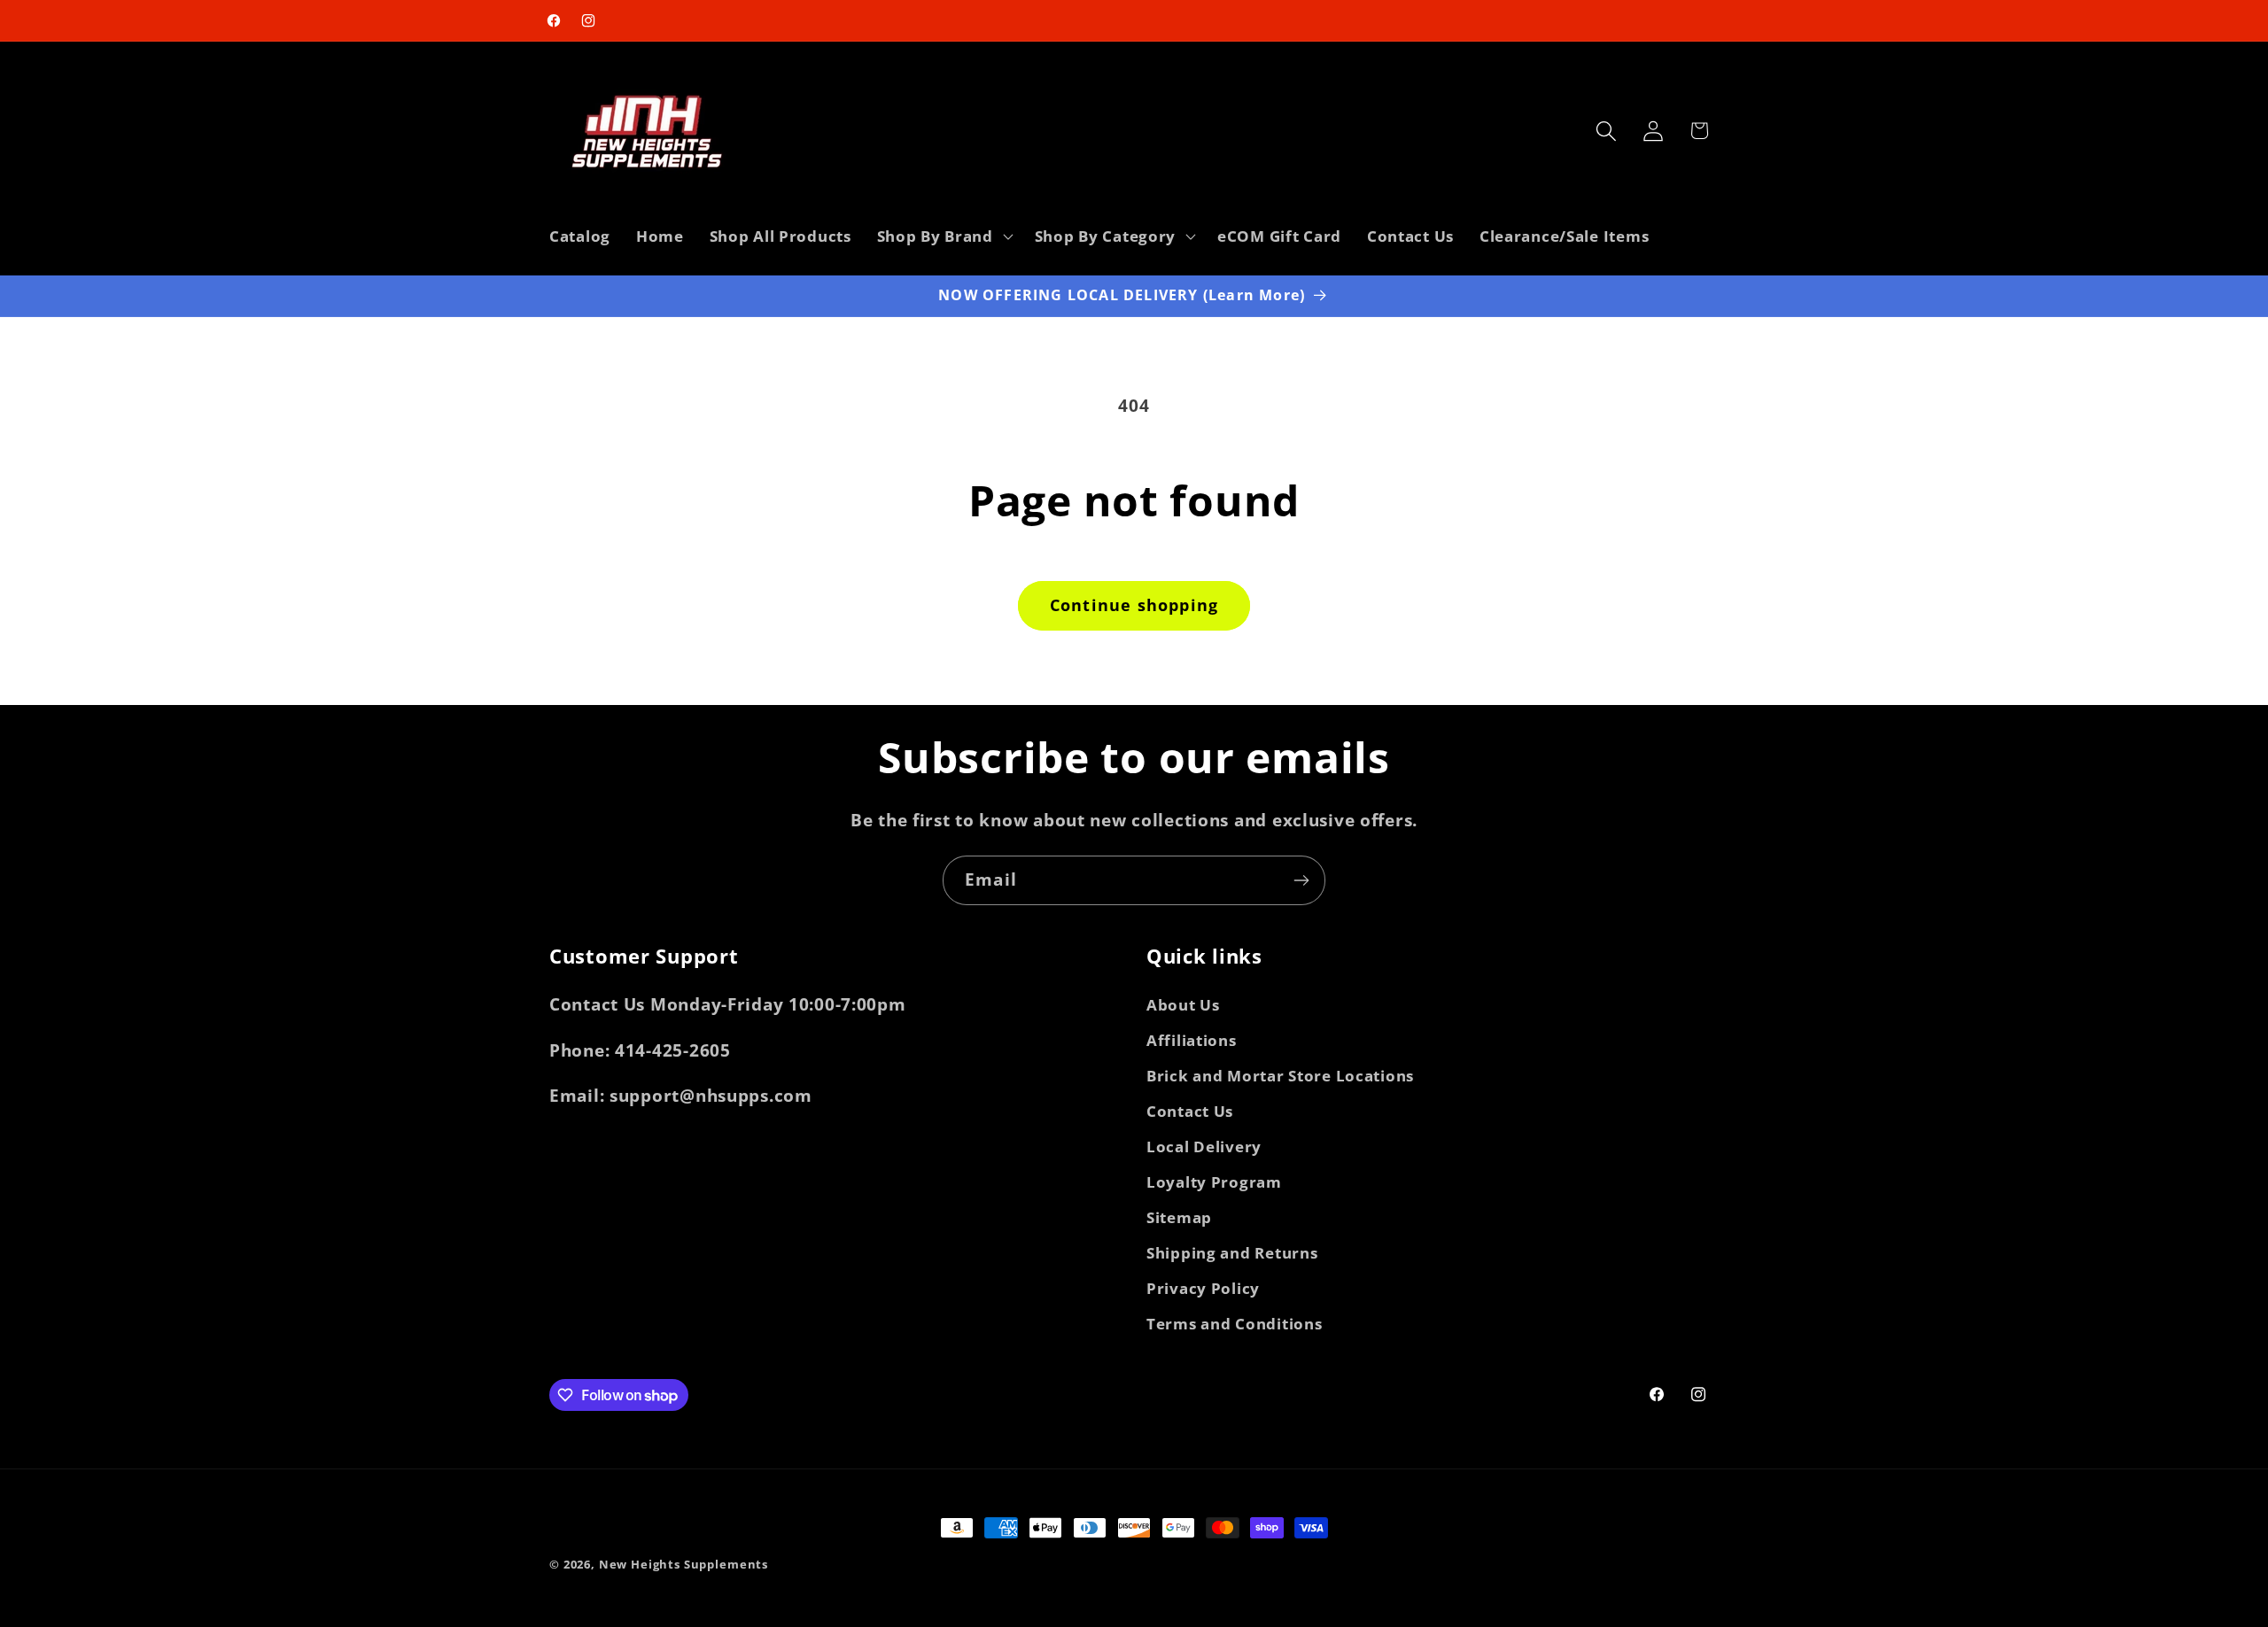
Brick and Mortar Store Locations (1280, 1076)
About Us (1183, 1005)
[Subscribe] (1301, 880)
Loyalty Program (1214, 1182)
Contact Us (1190, 1111)
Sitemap (1179, 1217)
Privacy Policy (1203, 1288)
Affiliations (1192, 1040)
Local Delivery (1204, 1147)
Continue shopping (1134, 605)
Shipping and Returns (1232, 1253)
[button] (943, 236)
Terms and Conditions (1234, 1324)
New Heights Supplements (684, 1564)
